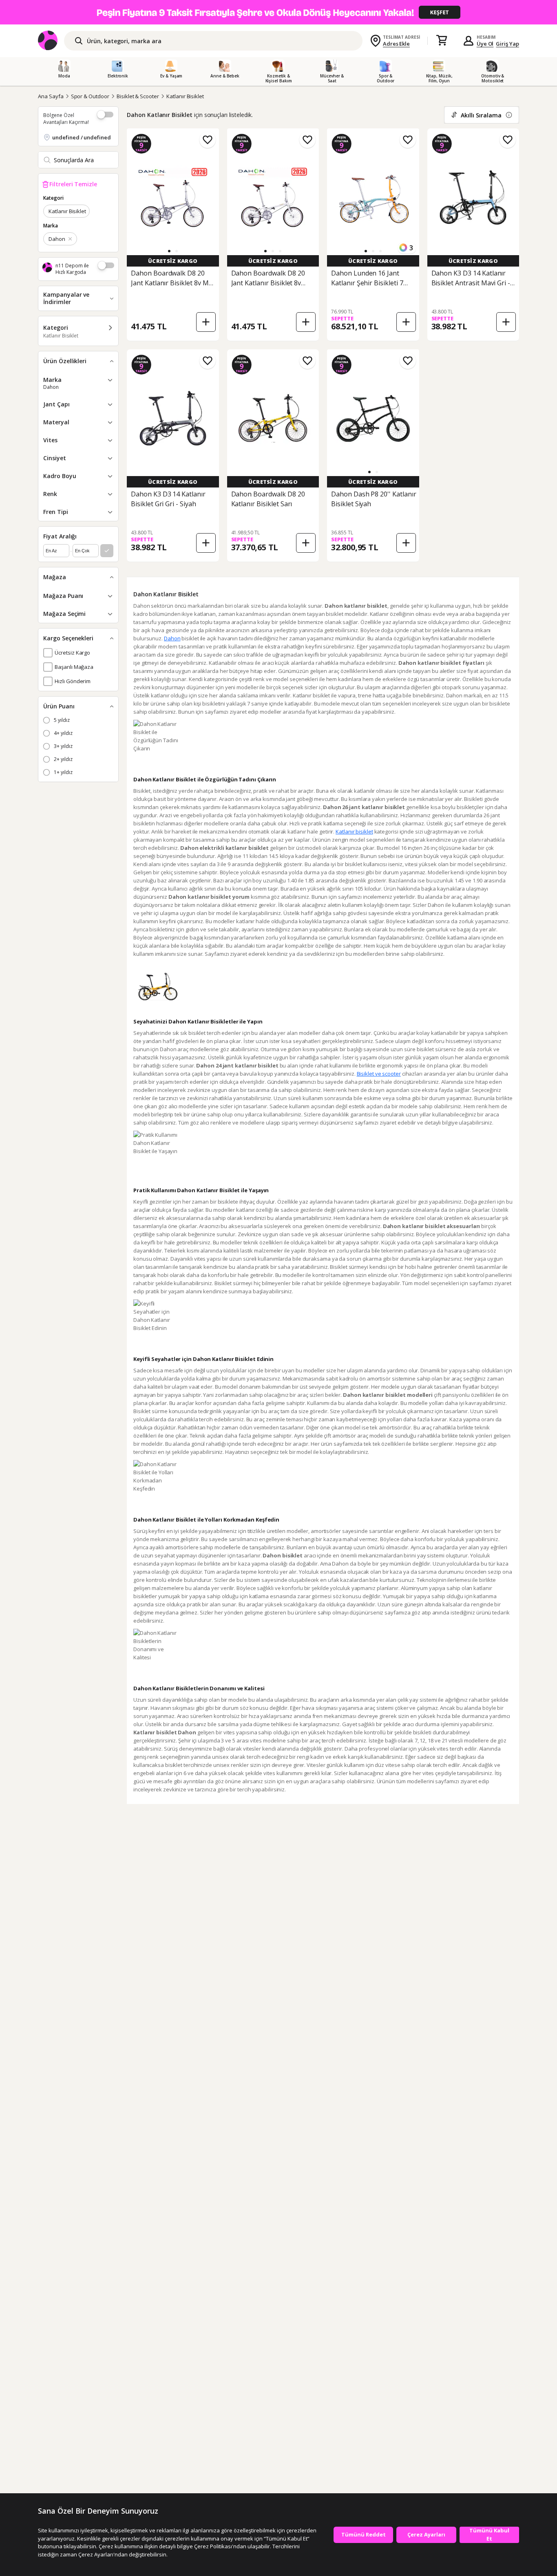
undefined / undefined (82, 137)
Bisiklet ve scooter (379, 1074)
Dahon (172, 638)
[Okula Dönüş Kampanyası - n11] (278, 12)
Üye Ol (485, 44)
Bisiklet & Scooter (138, 96)
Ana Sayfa (51, 96)
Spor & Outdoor (90, 96)
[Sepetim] (442, 41)
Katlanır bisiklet (354, 831)
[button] (169, 251)
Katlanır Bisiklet (185, 96)
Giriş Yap (507, 44)
